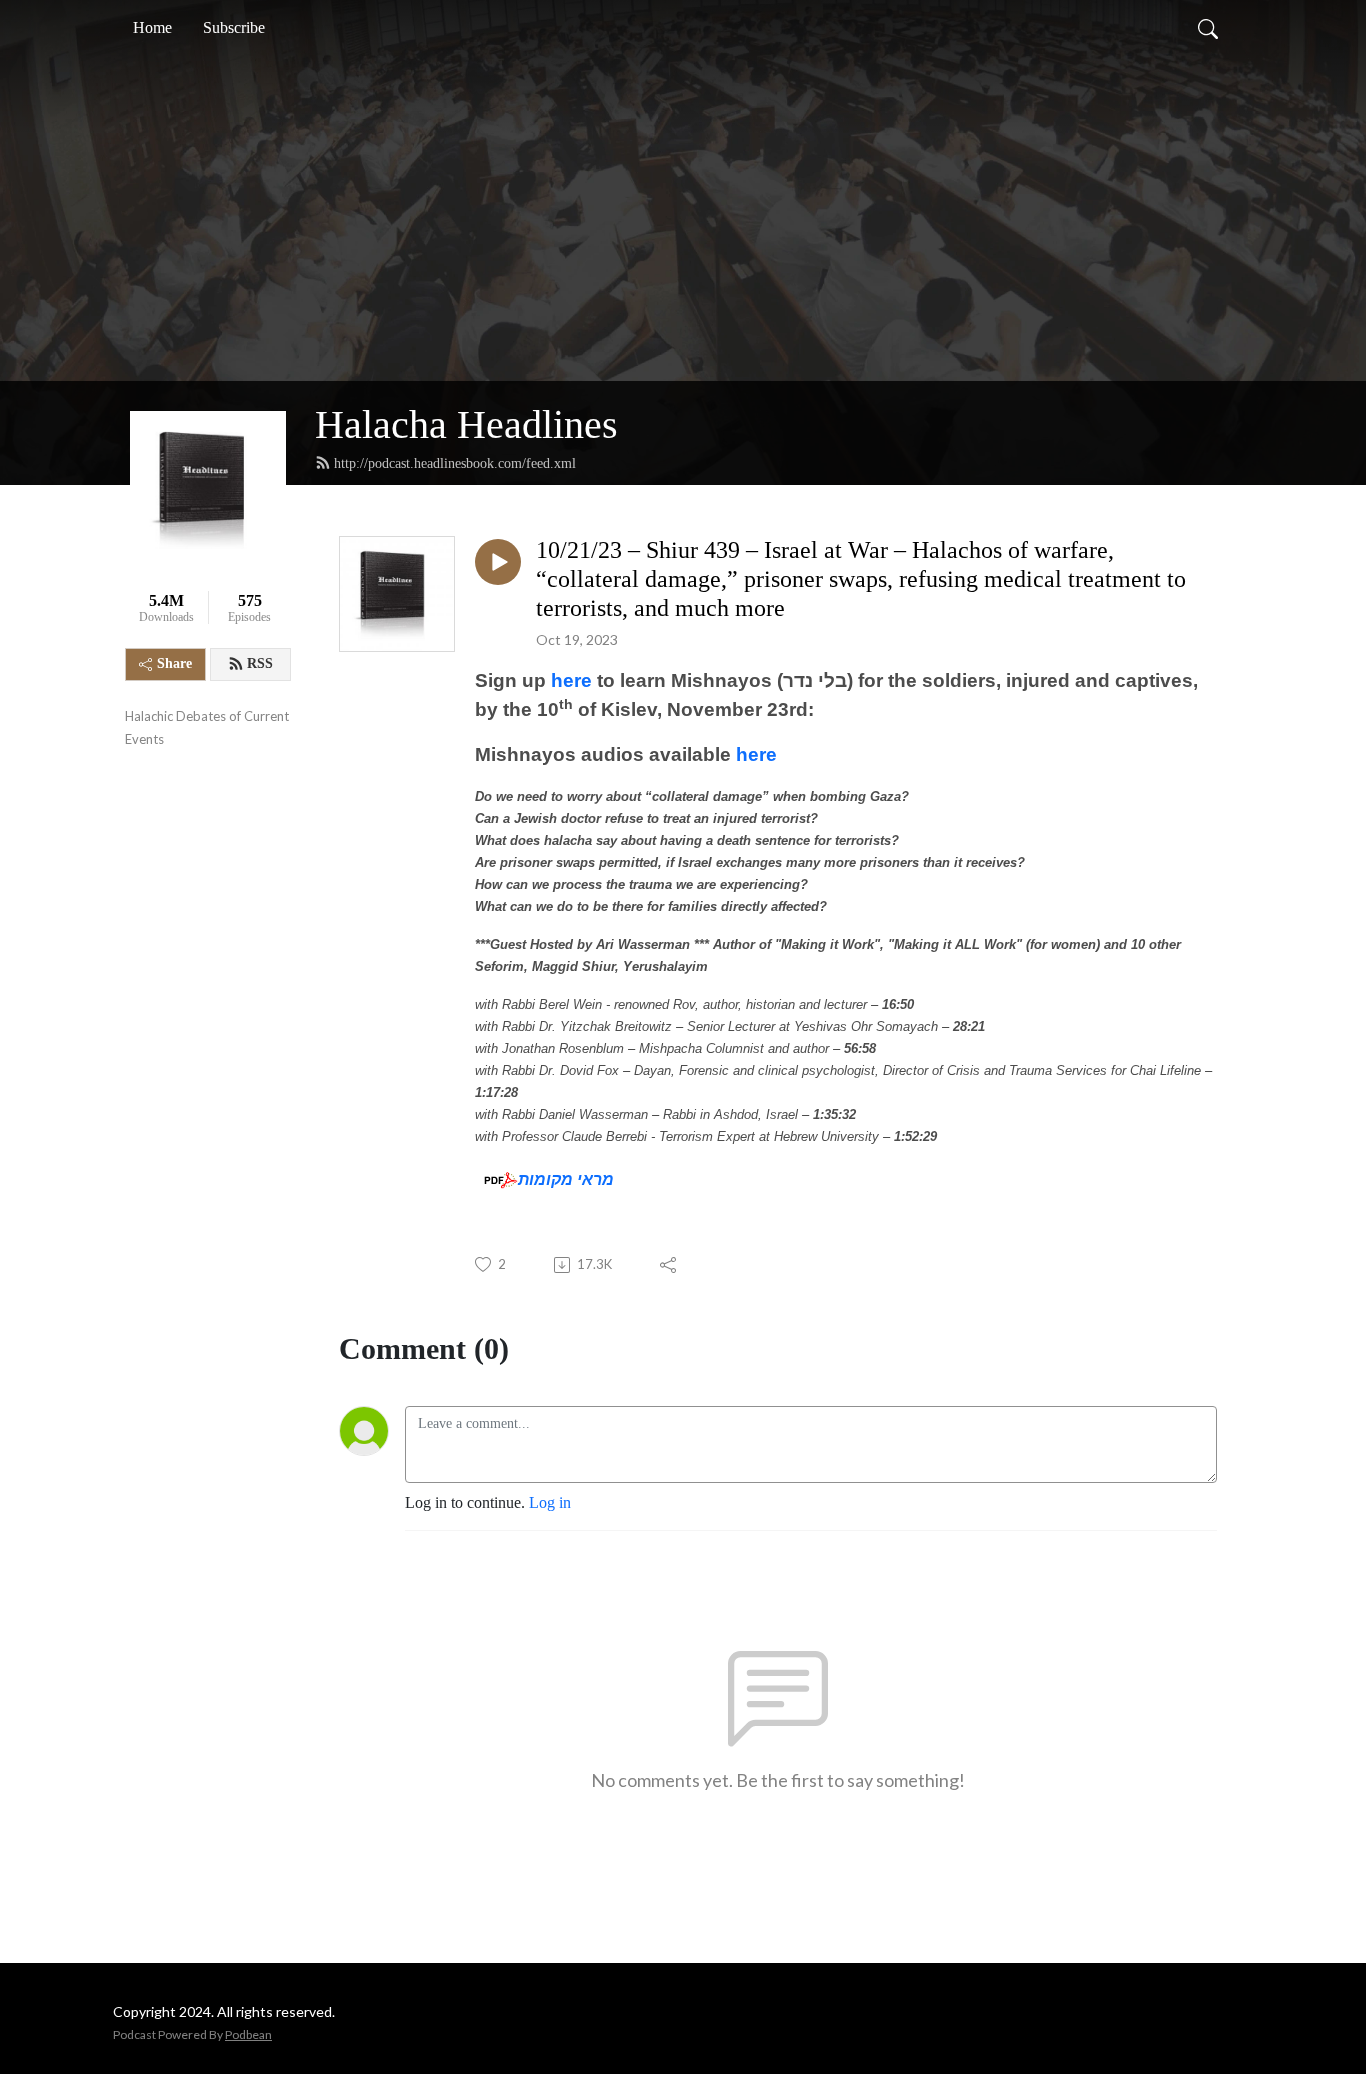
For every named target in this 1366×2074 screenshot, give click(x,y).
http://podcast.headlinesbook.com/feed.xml (455, 463)
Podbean (248, 2034)
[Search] (1208, 28)
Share (174, 663)
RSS (260, 663)
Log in (550, 1502)
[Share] (669, 1265)
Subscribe (234, 27)
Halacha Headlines (466, 424)
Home (152, 27)
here (574, 680)
